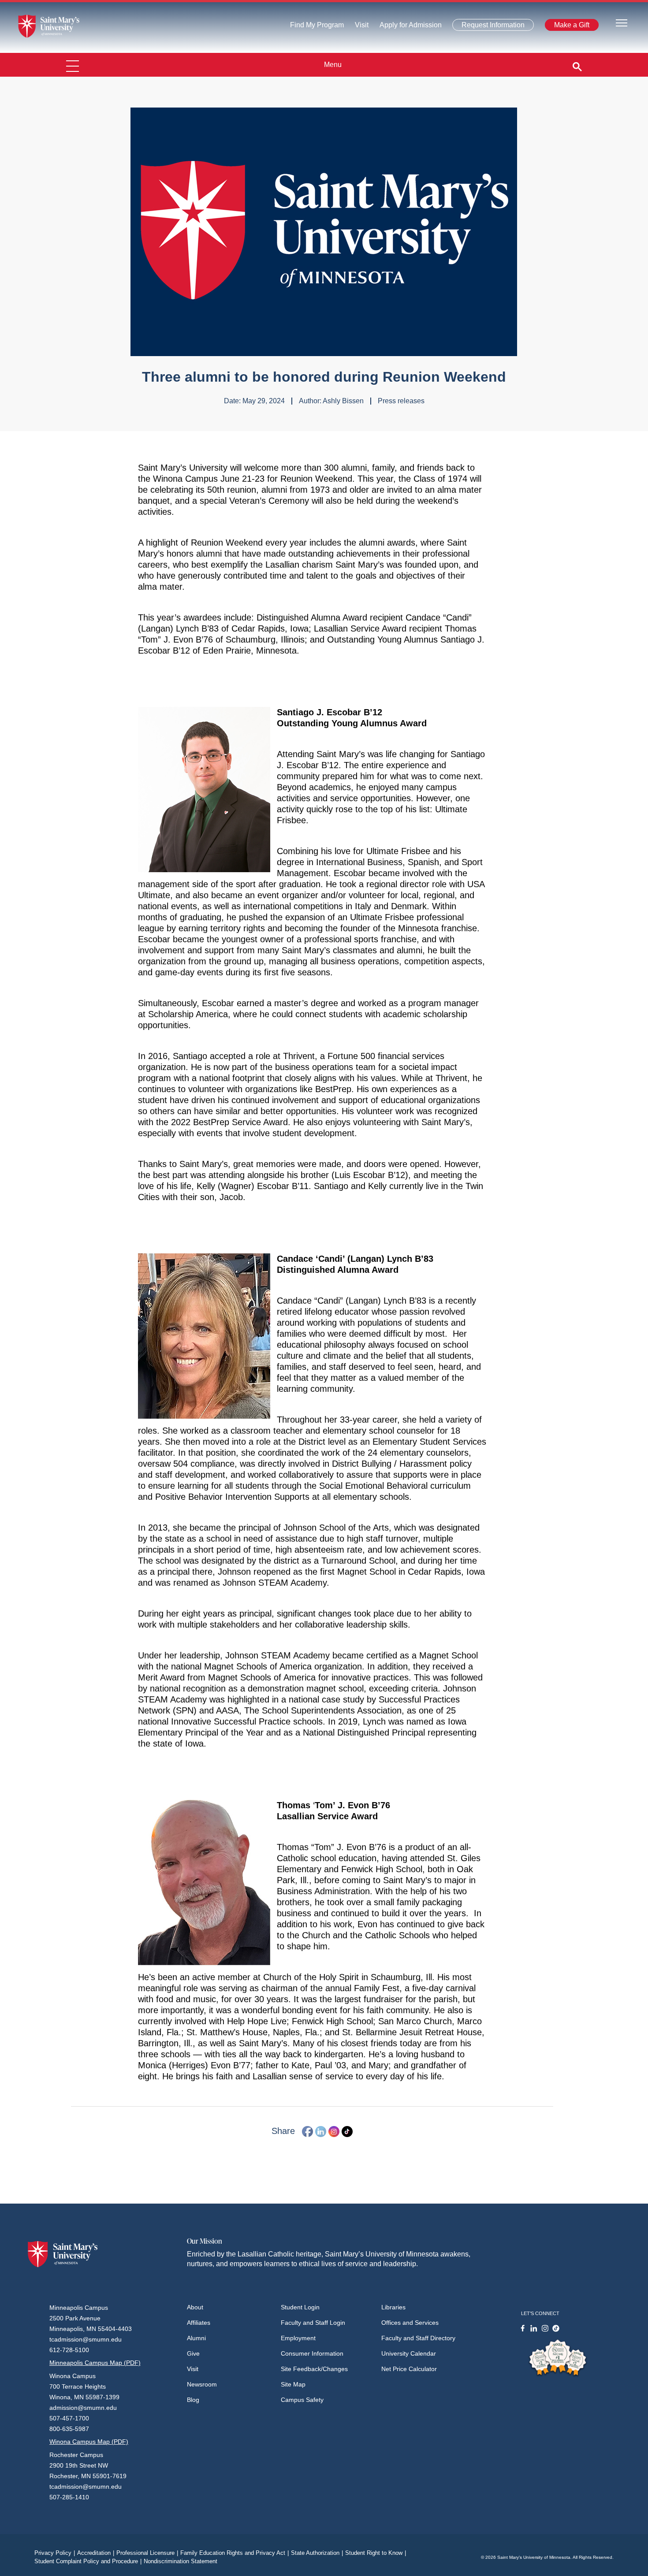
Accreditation (96, 2553)
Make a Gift (569, 27)
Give (193, 2353)
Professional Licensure (147, 2553)
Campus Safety (302, 2400)
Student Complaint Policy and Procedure (88, 2561)
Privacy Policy (55, 2553)
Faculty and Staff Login (313, 2323)
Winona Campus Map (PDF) (89, 2442)
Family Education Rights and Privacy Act (235, 2553)
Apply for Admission (405, 27)
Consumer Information (312, 2353)
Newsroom (202, 2384)
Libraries (393, 2307)
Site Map (293, 2384)
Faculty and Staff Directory (418, 2338)
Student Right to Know (376, 2553)
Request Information (488, 27)
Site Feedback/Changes (314, 2369)
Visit (359, 27)
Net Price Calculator (409, 2369)
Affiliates (199, 2323)
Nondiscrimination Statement (181, 2561)
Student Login (300, 2307)
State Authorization (317, 2553)
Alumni (196, 2338)
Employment (298, 2338)
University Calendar (409, 2353)
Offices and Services (410, 2323)
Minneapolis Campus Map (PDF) (95, 2363)
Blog (193, 2400)
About (195, 2307)
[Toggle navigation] (622, 22)
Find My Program (317, 27)
